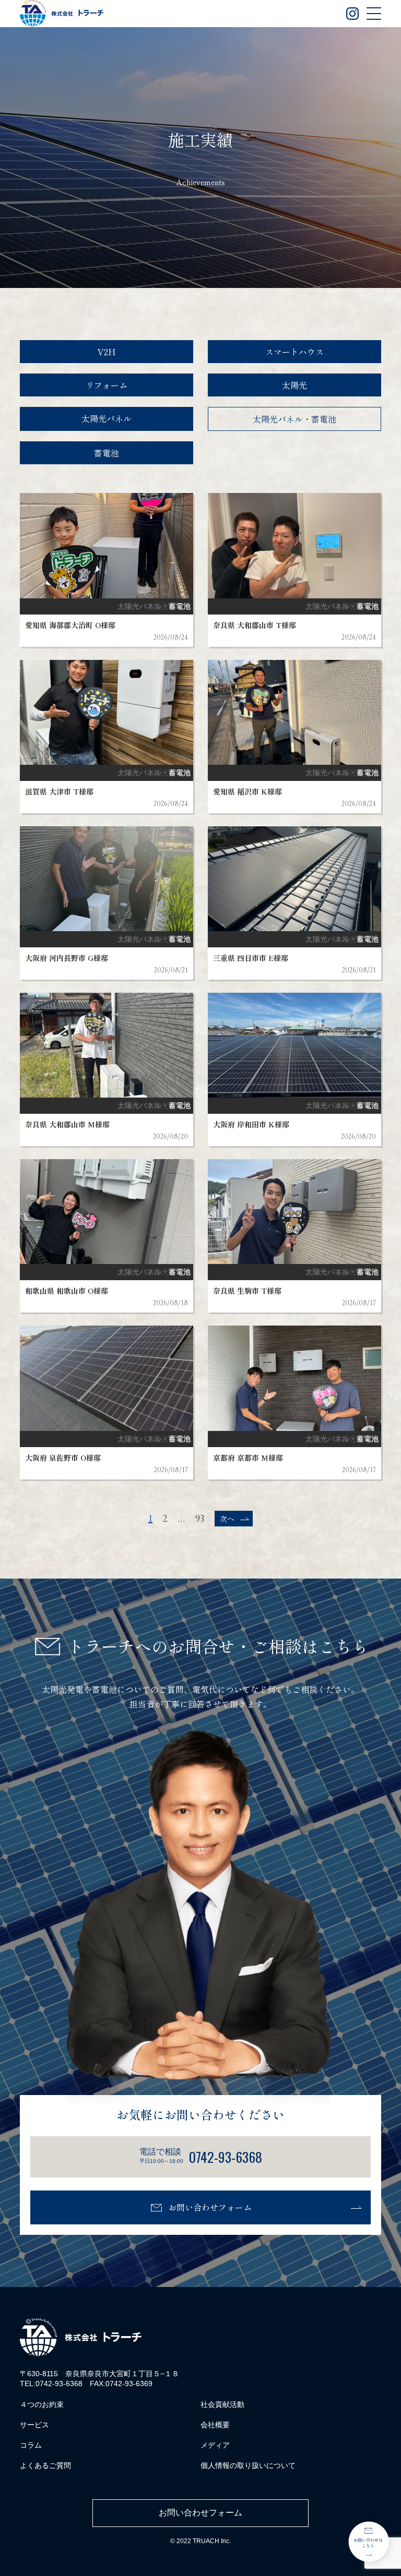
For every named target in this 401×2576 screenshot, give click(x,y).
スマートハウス (294, 352)
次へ (227, 1519)
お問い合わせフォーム (210, 2207)
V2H (107, 352)
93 (200, 1519)
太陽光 (294, 385)
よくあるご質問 (45, 2465)
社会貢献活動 (222, 2404)
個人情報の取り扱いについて (248, 2465)
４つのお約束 (42, 2404)
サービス (34, 2425)
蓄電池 (107, 453)
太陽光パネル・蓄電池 (294, 419)
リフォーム (107, 385)
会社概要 (215, 2425)
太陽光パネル (107, 418)
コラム (31, 2445)
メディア (215, 2445)
